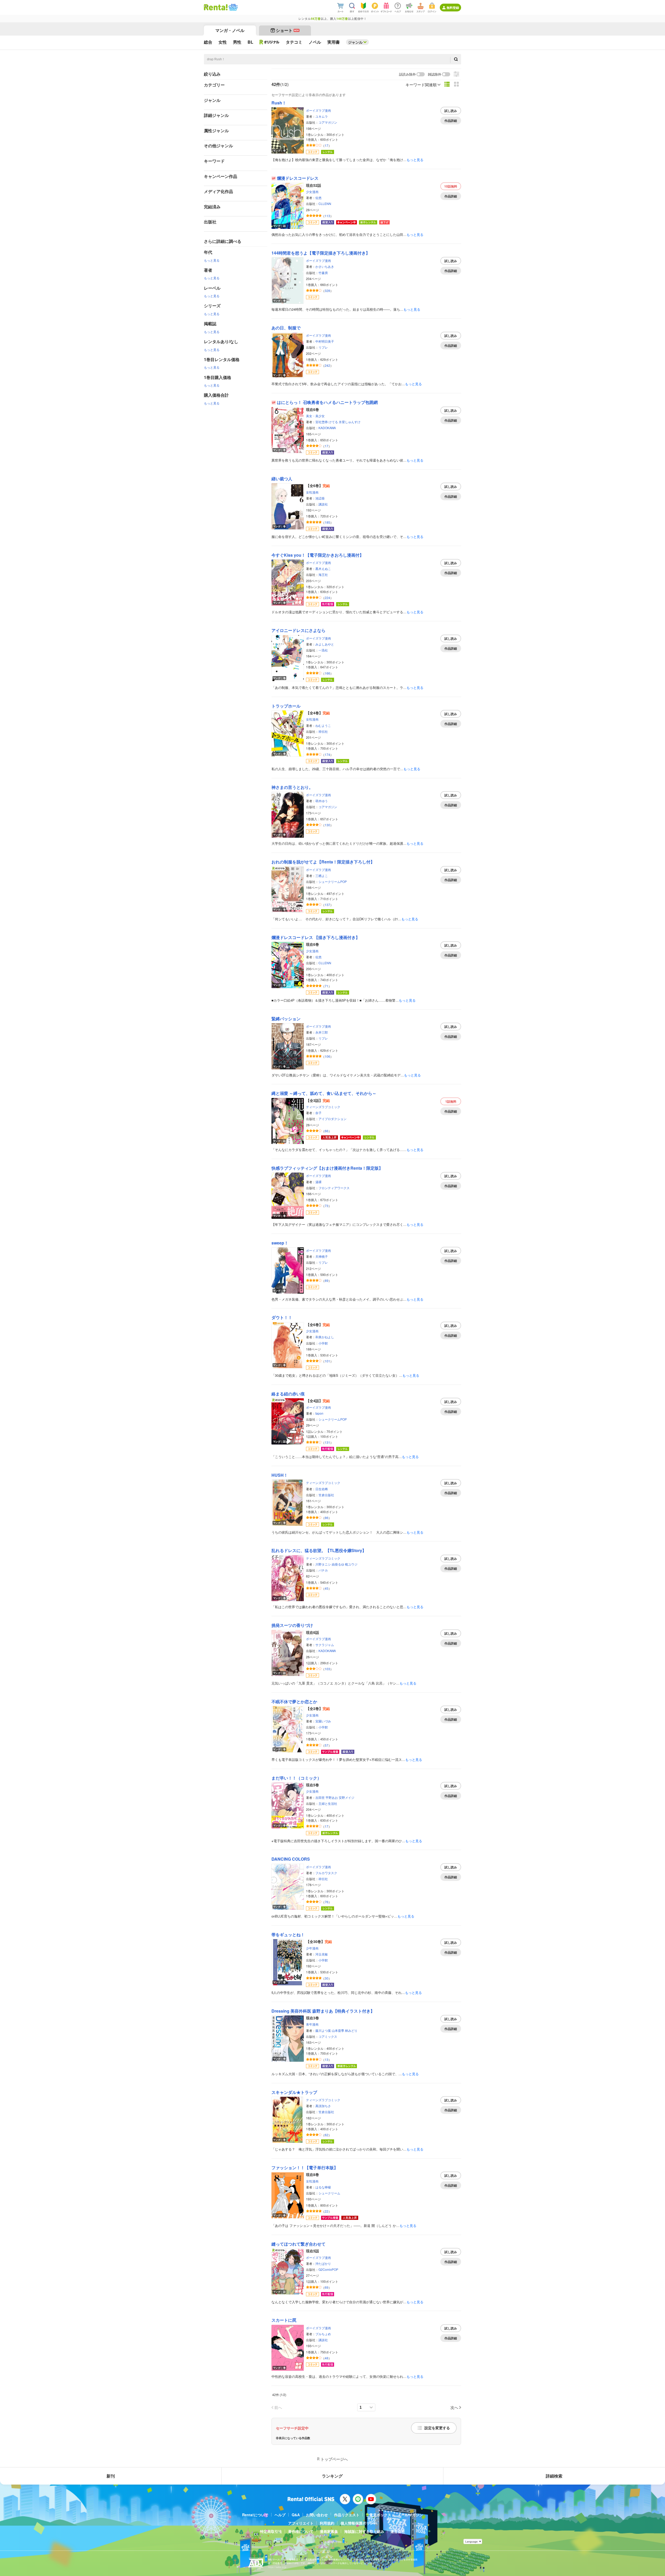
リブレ (323, 347)
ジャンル (355, 42)
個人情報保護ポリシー (359, 2523)
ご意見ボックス (378, 2515)
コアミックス (328, 2036)
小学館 (323, 1343)
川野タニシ (323, 1564)
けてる (333, 422)
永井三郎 (322, 1032)
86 (327, 1518)
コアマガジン (328, 122)
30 (327, 1978)
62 (327, 2135)
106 (327, 1056)
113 (327, 216)
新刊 (111, 2476)
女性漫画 (312, 492)
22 (327, 2211)
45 (327, 1588)
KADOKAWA (327, 428)
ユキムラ (322, 116)
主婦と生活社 (328, 1803)
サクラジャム (325, 1645)
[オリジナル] (270, 42)
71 (327, 986)
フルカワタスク (326, 1873)
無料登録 (453, 8)
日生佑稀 (322, 1489)
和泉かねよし (325, 1337)
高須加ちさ (323, 2106)
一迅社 (323, 650)
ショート (287, 30)
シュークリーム (329, 2193)
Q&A (296, 2515)
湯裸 (318, 1182)
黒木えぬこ (323, 568)
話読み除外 (407, 74)
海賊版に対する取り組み (364, 2531)
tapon (319, 1413)
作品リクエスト (347, 2515)
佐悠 (318, 198)
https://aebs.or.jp (277, 2567)
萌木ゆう (322, 801)
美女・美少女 (315, 416)
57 (327, 1745)
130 (327, 825)
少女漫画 (312, 192)
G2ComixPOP (328, 2269)
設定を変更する (437, 2428)
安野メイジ (347, 1797)
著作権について (301, 2531)
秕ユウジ (351, 1564)
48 (327, 2358)
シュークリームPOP (333, 881)
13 (327, 2059)
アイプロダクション (332, 1119)
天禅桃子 (322, 1256)
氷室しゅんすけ (350, 422)
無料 (451, 186)
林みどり (351, 2030)
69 (327, 2287)
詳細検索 (554, 2476)
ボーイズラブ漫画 (318, 110)
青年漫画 (312, 2024)
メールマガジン (410, 2515)
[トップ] (216, 7)
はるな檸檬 (323, 2187)
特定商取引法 (271, 2531)
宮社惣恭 (322, 422)
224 (327, 598)
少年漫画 (312, 1948)
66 (327, 1131)
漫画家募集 (329, 2531)
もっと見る (212, 260)
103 (327, 1669)
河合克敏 (322, 1954)
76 (327, 1902)
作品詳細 (451, 121)
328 (327, 291)
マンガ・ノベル (230, 30)
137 (327, 905)
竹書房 (323, 273)
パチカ (323, 1570)
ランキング (332, 2476)
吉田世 (320, 1797)
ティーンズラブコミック (323, 1107)
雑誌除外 (435, 74)
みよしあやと (325, 644)
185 (327, 522)
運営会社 (398, 2531)
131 (327, 1442)
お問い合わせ (317, 2515)
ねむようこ (323, 725)
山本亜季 (338, 2030)
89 (327, 1280)
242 (327, 365)
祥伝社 (323, 731)
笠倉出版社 (326, 1495)
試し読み (451, 111)
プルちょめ (323, 2334)
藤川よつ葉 (323, 2030)
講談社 (323, 504)
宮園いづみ (323, 1721)
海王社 (323, 574)
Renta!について (255, 2515)
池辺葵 (320, 498)
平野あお (332, 1797)
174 (327, 754)
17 (327, 145)
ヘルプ (280, 2515)
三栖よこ (322, 876)
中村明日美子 (325, 341)
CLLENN (325, 204)
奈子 (318, 1113)
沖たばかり (323, 2263)
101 (327, 1361)
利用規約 (327, 2523)
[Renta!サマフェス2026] (233, 7)
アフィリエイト (301, 2523)
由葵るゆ (338, 1564)
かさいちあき (325, 266)
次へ (454, 2407)
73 (327, 1206)
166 (327, 673)
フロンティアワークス (334, 1188)
